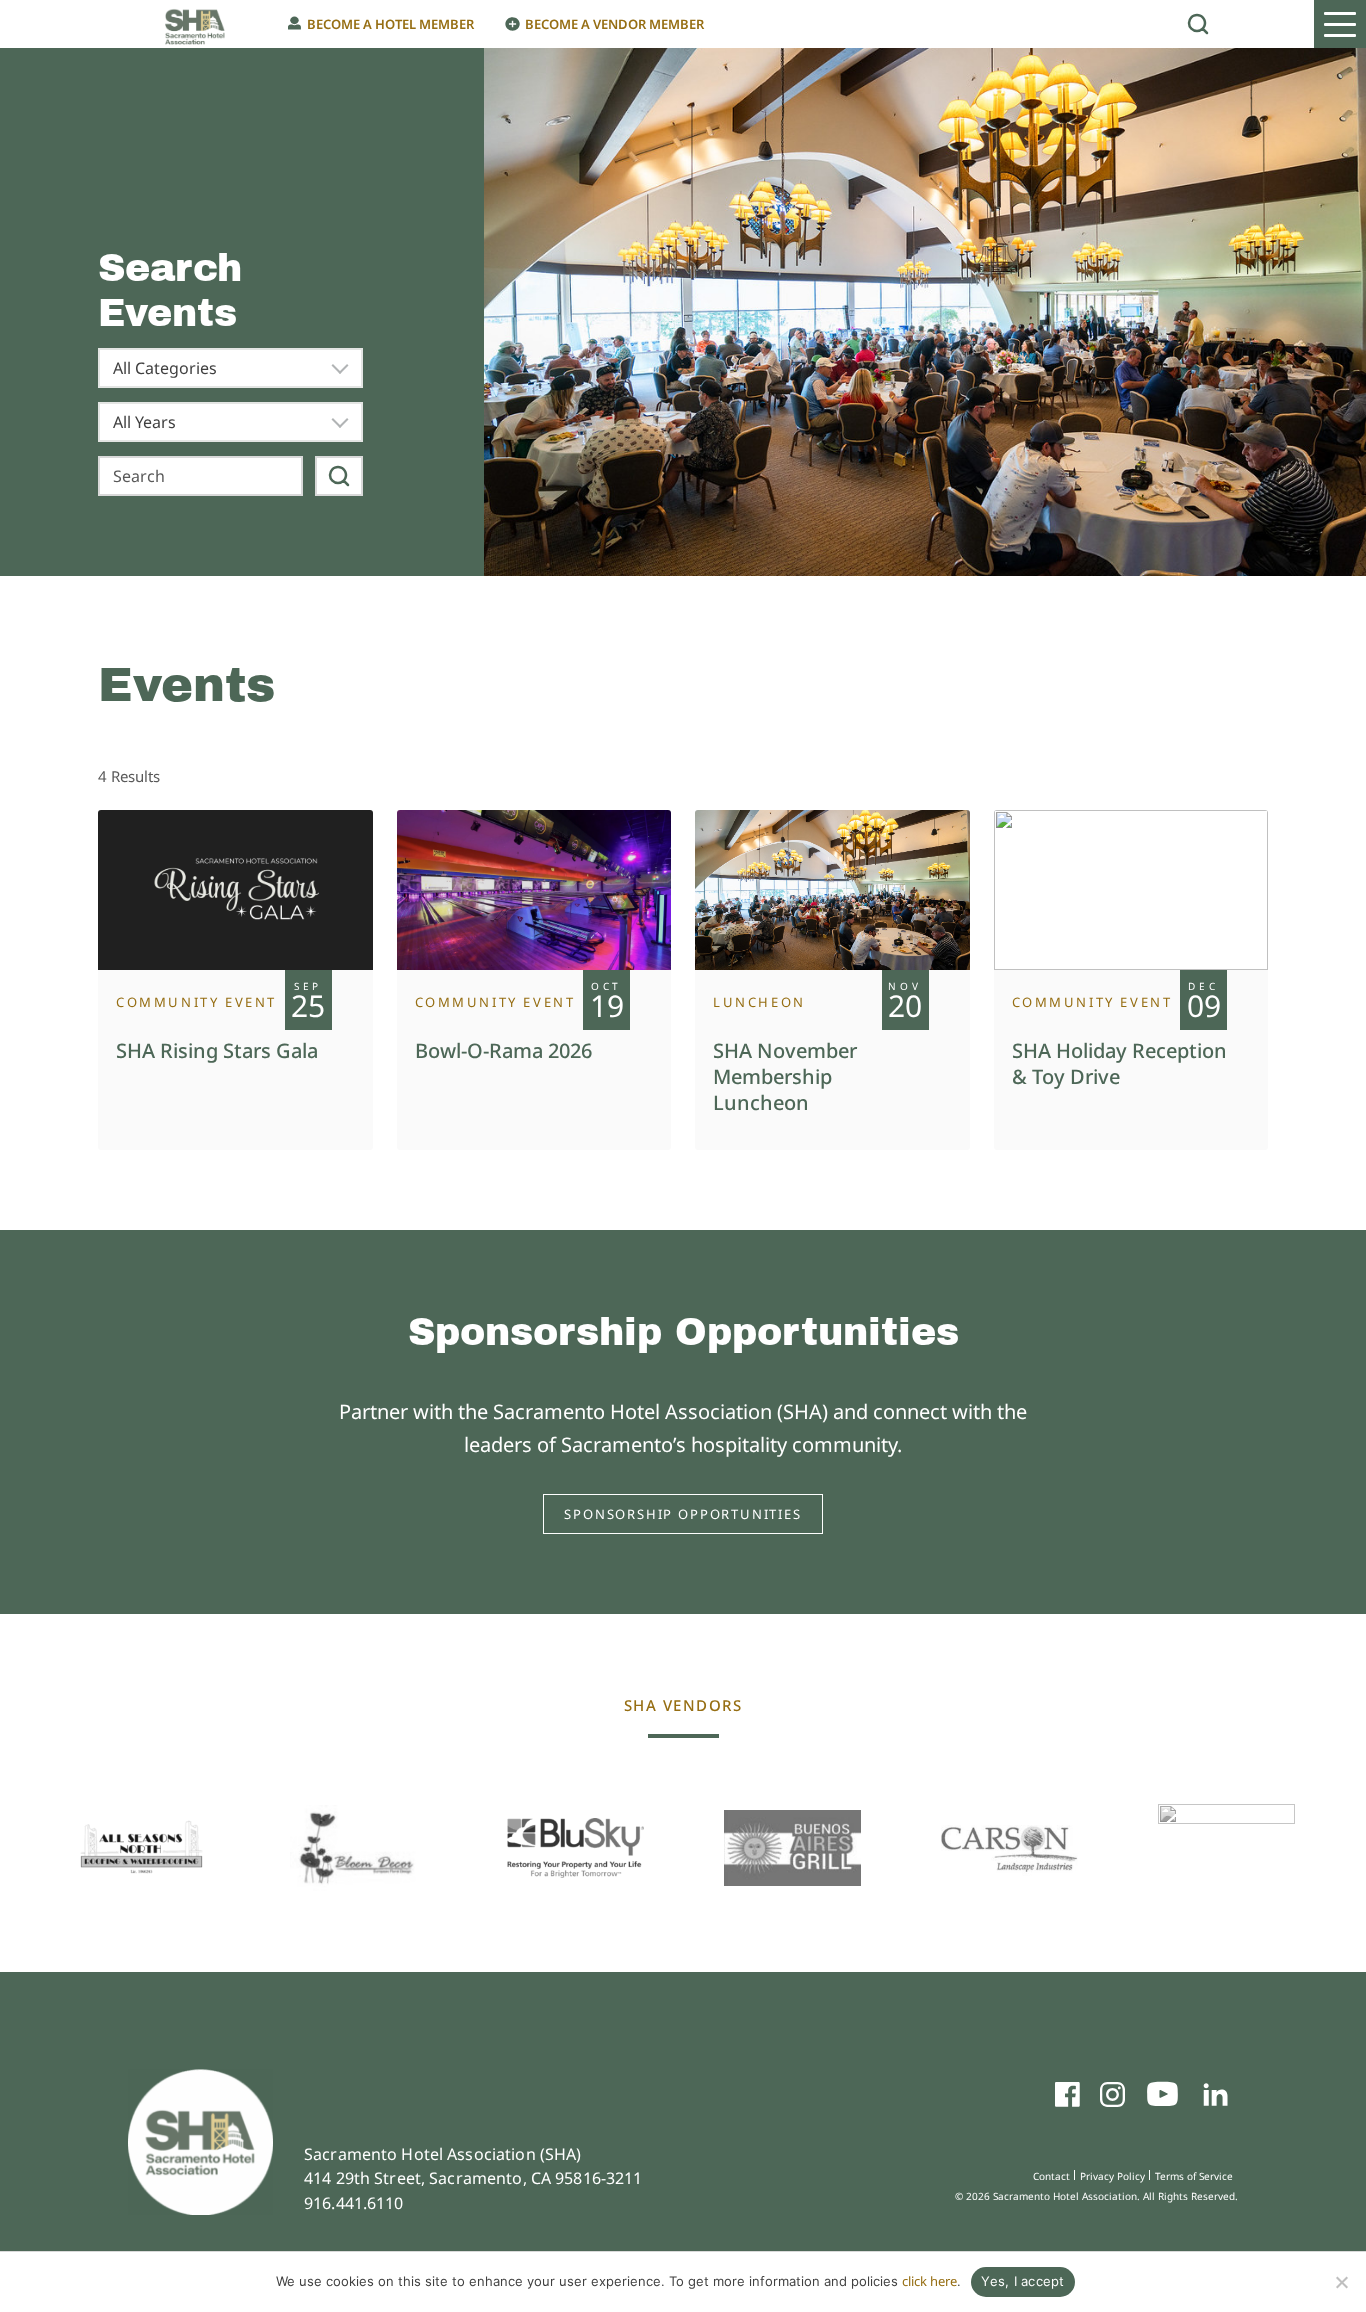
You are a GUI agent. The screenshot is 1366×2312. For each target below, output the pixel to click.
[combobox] (230, 368)
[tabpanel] (235, 980)
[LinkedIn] (1215, 2098)
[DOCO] (1226, 1848)
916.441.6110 (354, 2203)
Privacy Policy (1112, 2176)
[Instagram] (1112, 2098)
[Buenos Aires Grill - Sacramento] (792, 1848)
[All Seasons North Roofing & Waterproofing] (141, 1847)
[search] (1198, 24)
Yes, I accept (1022, 2281)
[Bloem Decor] (358, 1848)
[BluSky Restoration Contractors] (575, 1847)
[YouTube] (1162, 2097)
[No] (1341, 2282)
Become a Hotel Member (390, 24)
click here (929, 2281)
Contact (1051, 2176)
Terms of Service (1194, 2176)
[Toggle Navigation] (1340, 24)
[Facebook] (1067, 2098)
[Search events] (339, 476)
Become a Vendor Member (614, 24)
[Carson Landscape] (1009, 1848)
